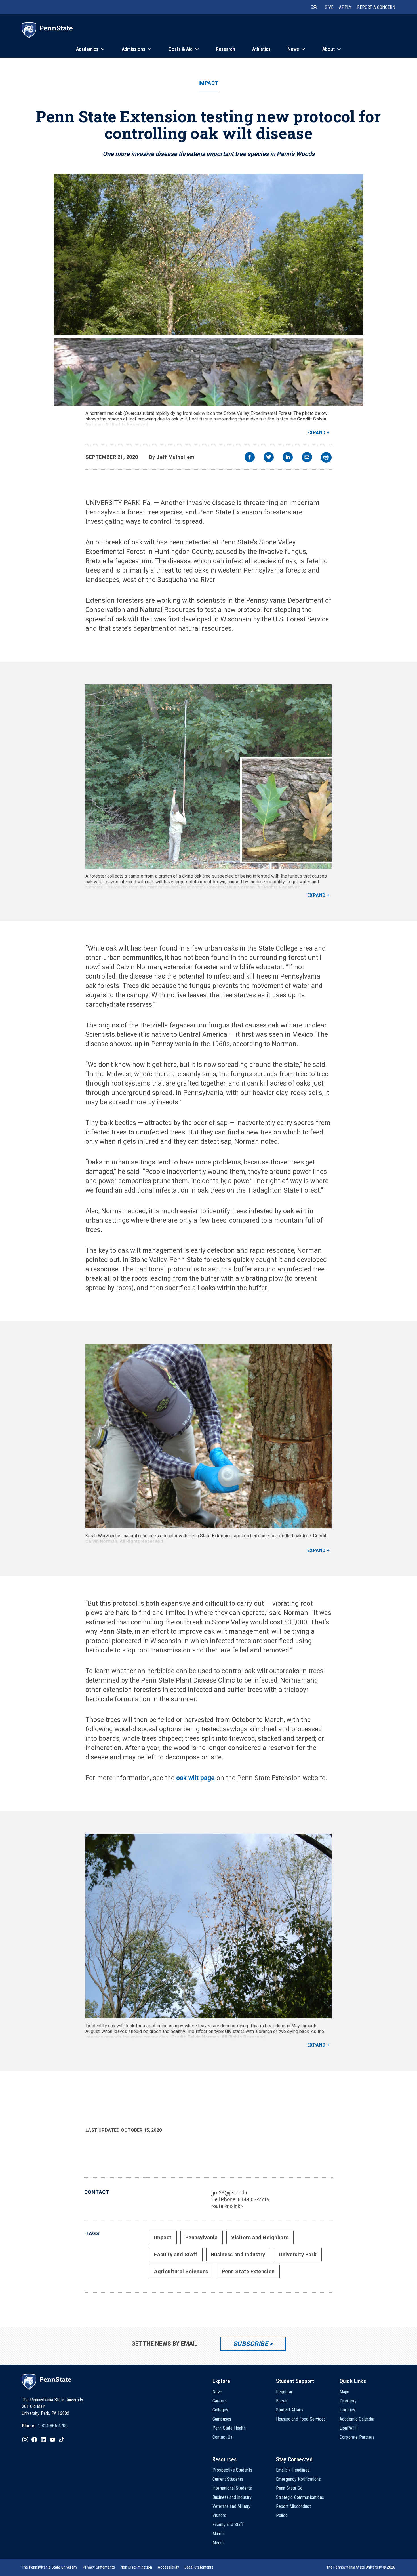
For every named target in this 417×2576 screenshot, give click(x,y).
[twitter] (269, 458)
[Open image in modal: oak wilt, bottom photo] (208, 1926)
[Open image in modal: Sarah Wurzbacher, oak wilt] (208, 1436)
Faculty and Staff (176, 2254)
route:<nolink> (227, 2206)
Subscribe (251, 2344)
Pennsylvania (201, 2237)
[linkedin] (288, 458)
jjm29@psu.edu (229, 2193)
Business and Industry (238, 2254)
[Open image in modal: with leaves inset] (208, 777)
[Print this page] (326, 457)
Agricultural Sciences (181, 2271)
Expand (316, 433)
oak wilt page (195, 1778)
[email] (307, 458)
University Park (298, 2254)
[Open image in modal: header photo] (208, 290)
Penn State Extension (248, 2271)
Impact (208, 83)
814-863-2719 (254, 2199)
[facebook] (250, 458)
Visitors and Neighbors (260, 2237)
